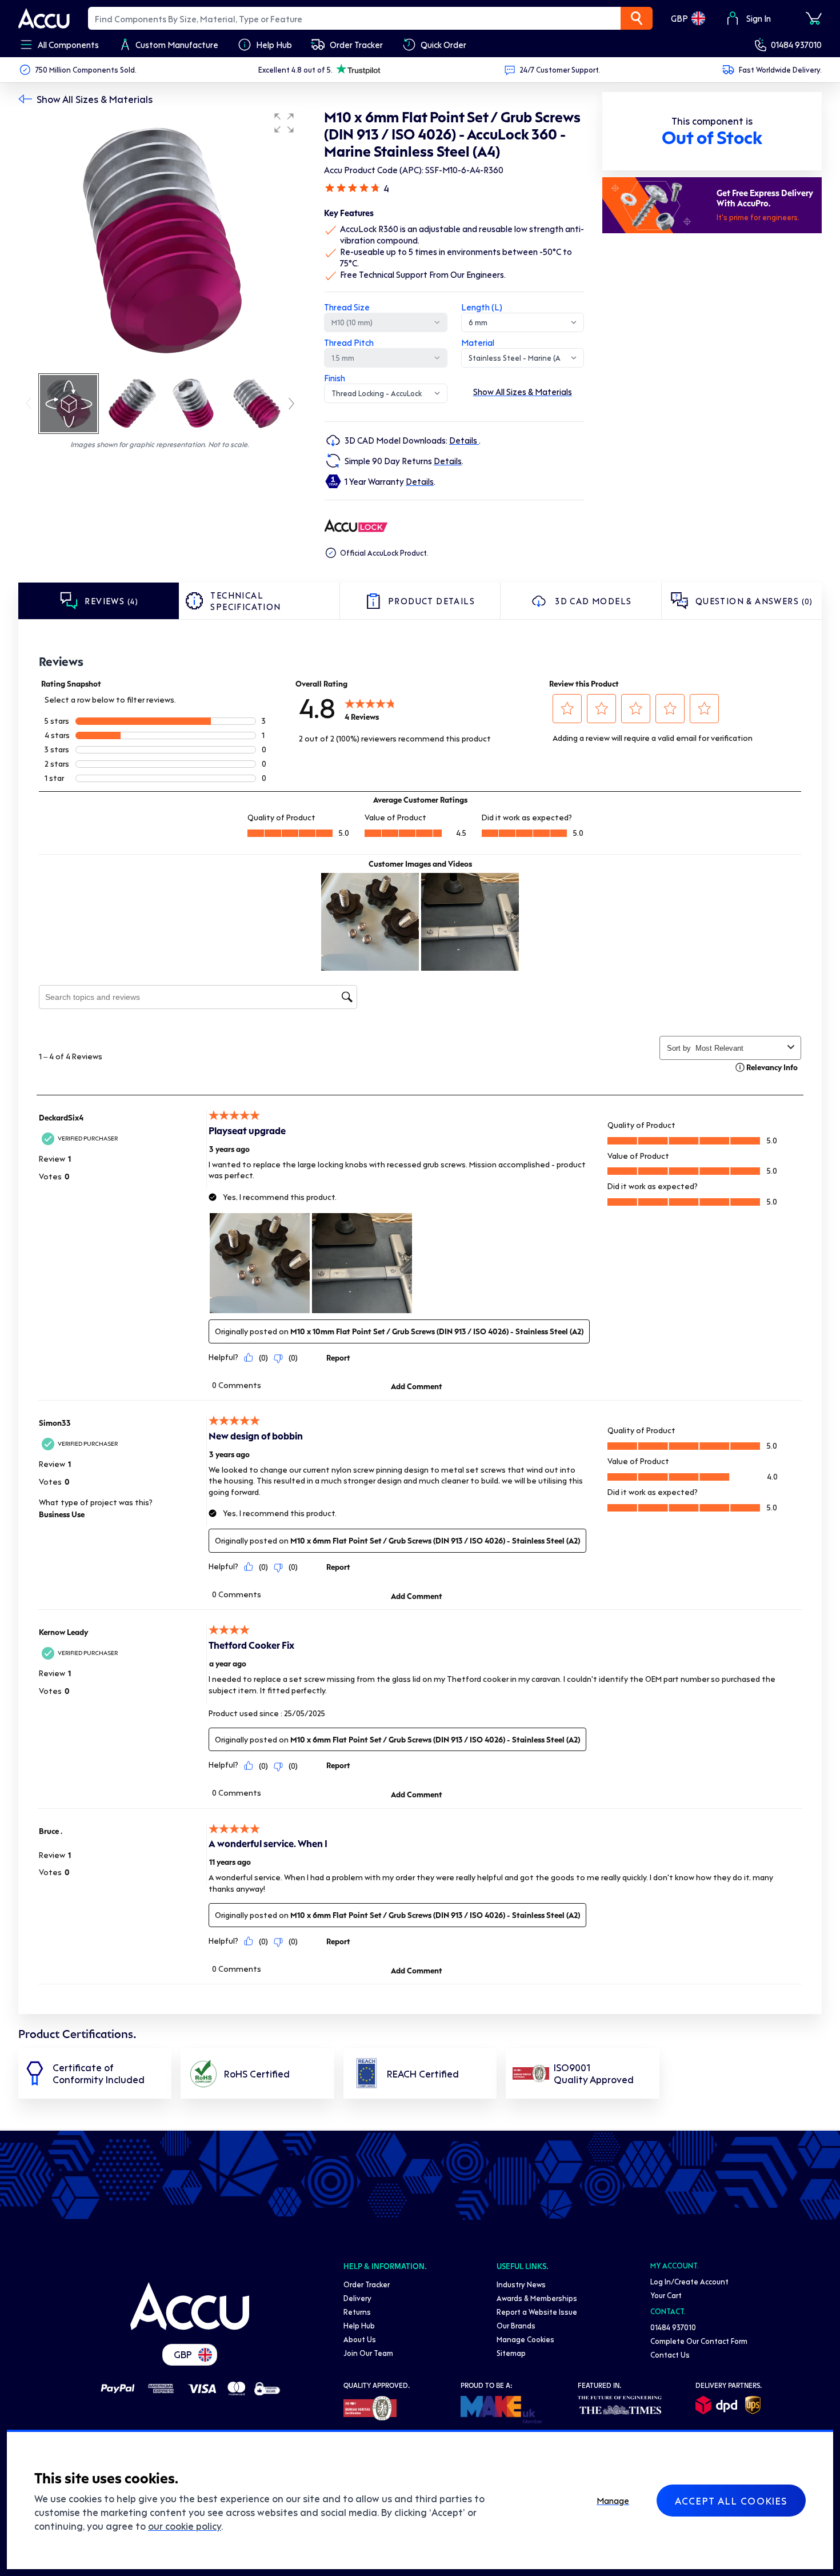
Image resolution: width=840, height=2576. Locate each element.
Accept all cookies (731, 2501)
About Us (360, 2339)
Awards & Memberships (537, 2298)
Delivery (357, 2298)
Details (464, 440)
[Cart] (814, 18)
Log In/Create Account (689, 2281)
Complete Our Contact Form (699, 2341)
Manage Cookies (525, 2339)
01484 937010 (796, 45)
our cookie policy (185, 2526)
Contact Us (670, 2354)
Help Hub (359, 2325)
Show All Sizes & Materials (95, 99)
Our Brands (516, 2325)
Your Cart (666, 2295)
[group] (160, 239)
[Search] (637, 18)
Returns (357, 2312)
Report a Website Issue (537, 2312)
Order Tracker (367, 2284)
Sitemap (511, 2353)
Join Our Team (368, 2353)
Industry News (521, 2284)
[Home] (190, 2306)
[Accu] (44, 18)
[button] (284, 123)
